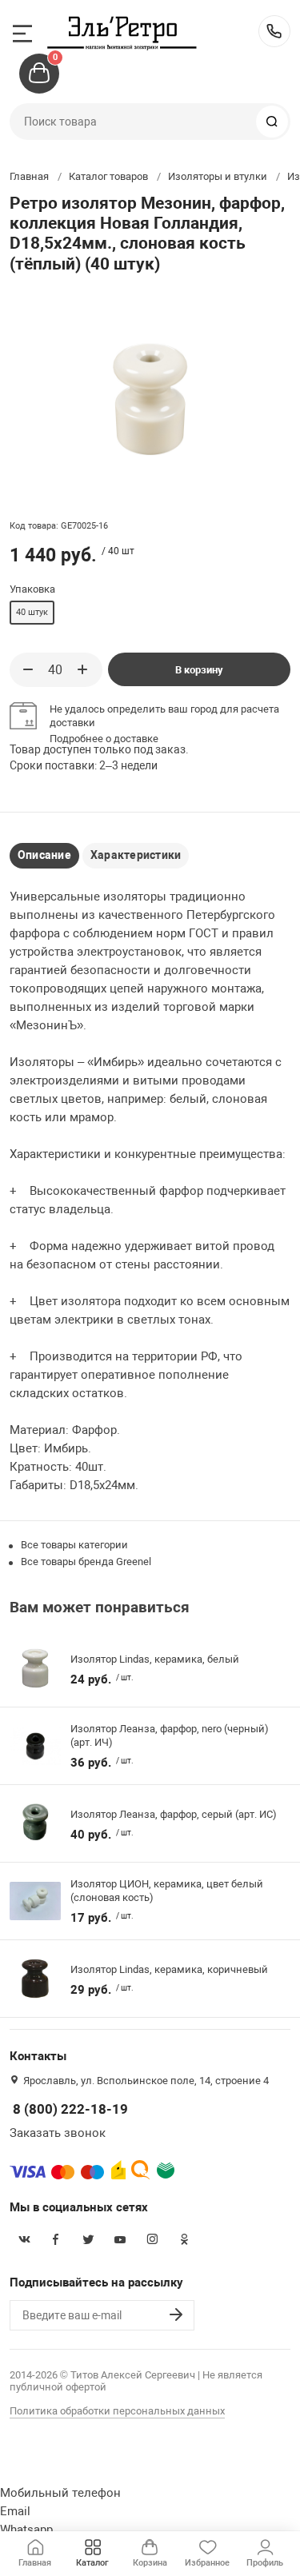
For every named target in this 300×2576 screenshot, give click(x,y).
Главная (29, 176)
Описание (44, 855)
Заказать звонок (58, 2133)
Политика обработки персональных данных (117, 2411)
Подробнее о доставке (104, 739)
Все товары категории (74, 1545)
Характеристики (136, 855)
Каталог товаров (108, 176)
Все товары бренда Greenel (86, 1562)
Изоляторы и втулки (218, 176)
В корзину (199, 670)
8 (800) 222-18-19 (274, 31)
